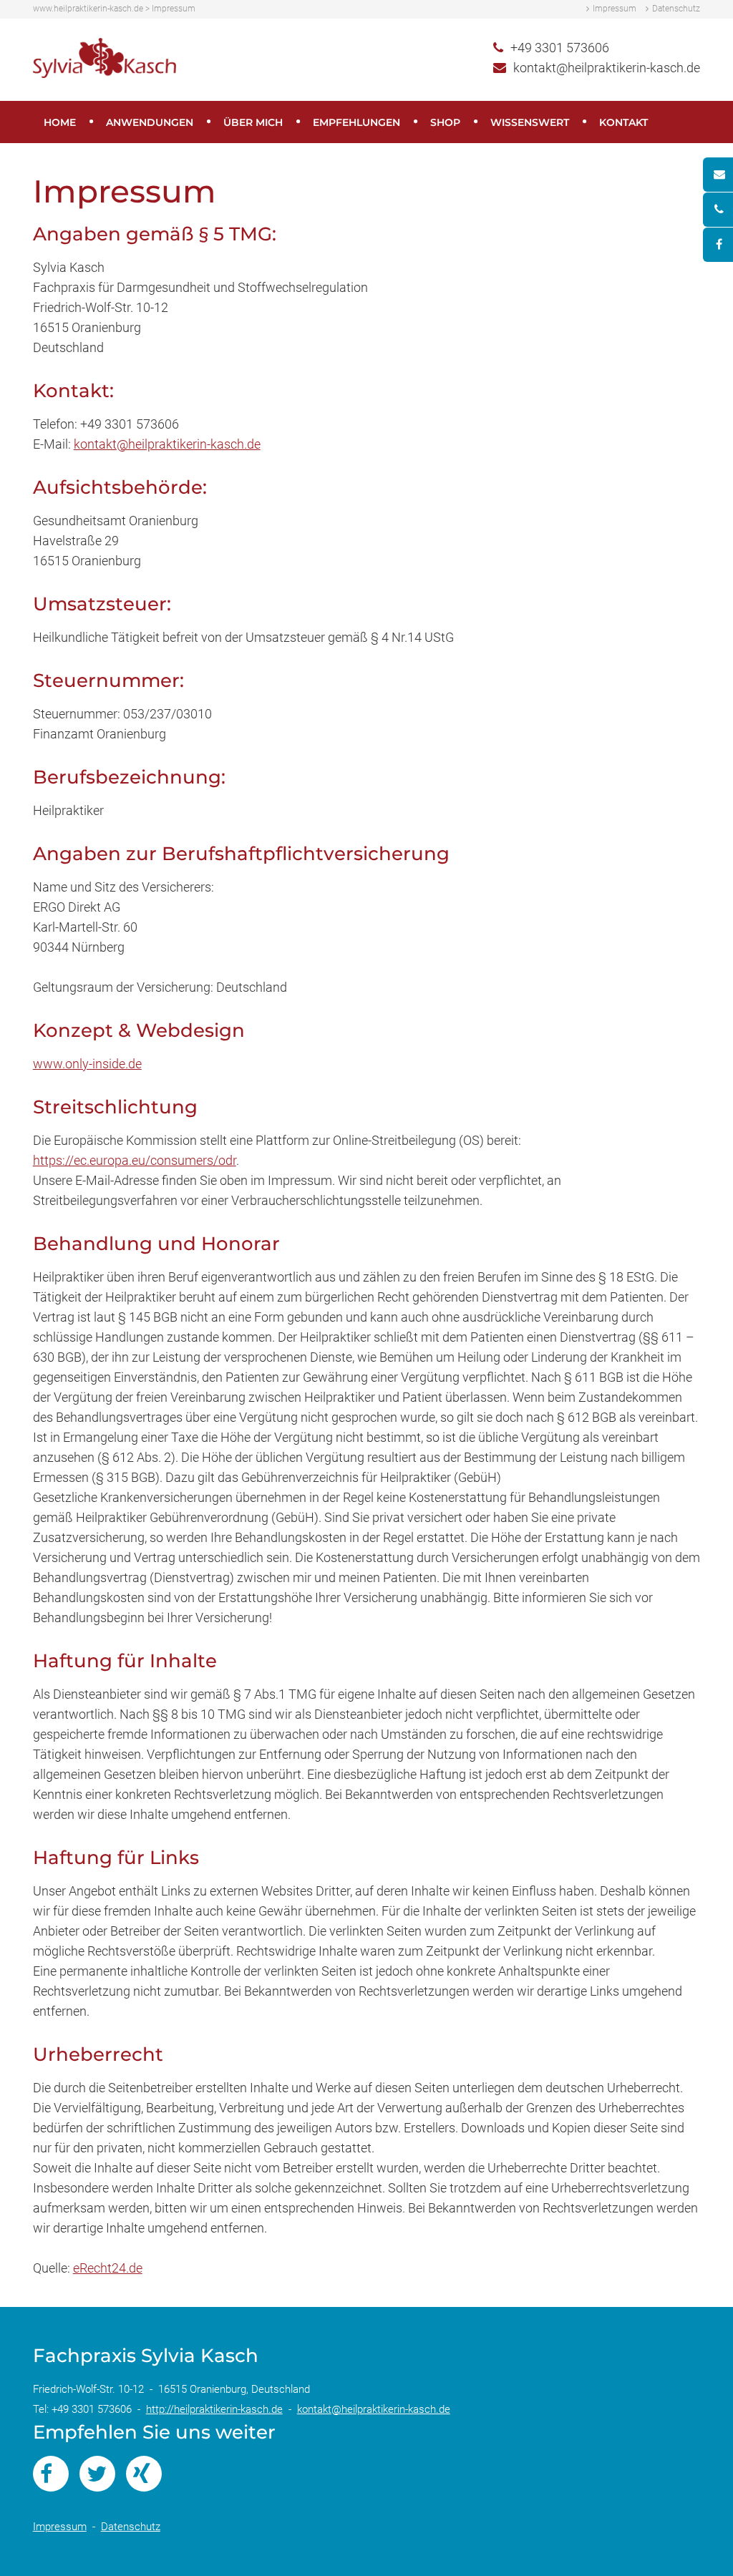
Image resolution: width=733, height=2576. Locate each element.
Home (60, 122)
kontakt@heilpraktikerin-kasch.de (607, 68)
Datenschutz (676, 9)
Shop (445, 122)
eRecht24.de (108, 2268)
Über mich (253, 122)
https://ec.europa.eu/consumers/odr (135, 1160)
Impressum (615, 9)
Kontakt (623, 122)
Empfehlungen (356, 122)
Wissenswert (530, 122)
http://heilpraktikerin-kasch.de (214, 2409)
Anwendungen (150, 122)
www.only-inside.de (87, 1064)
